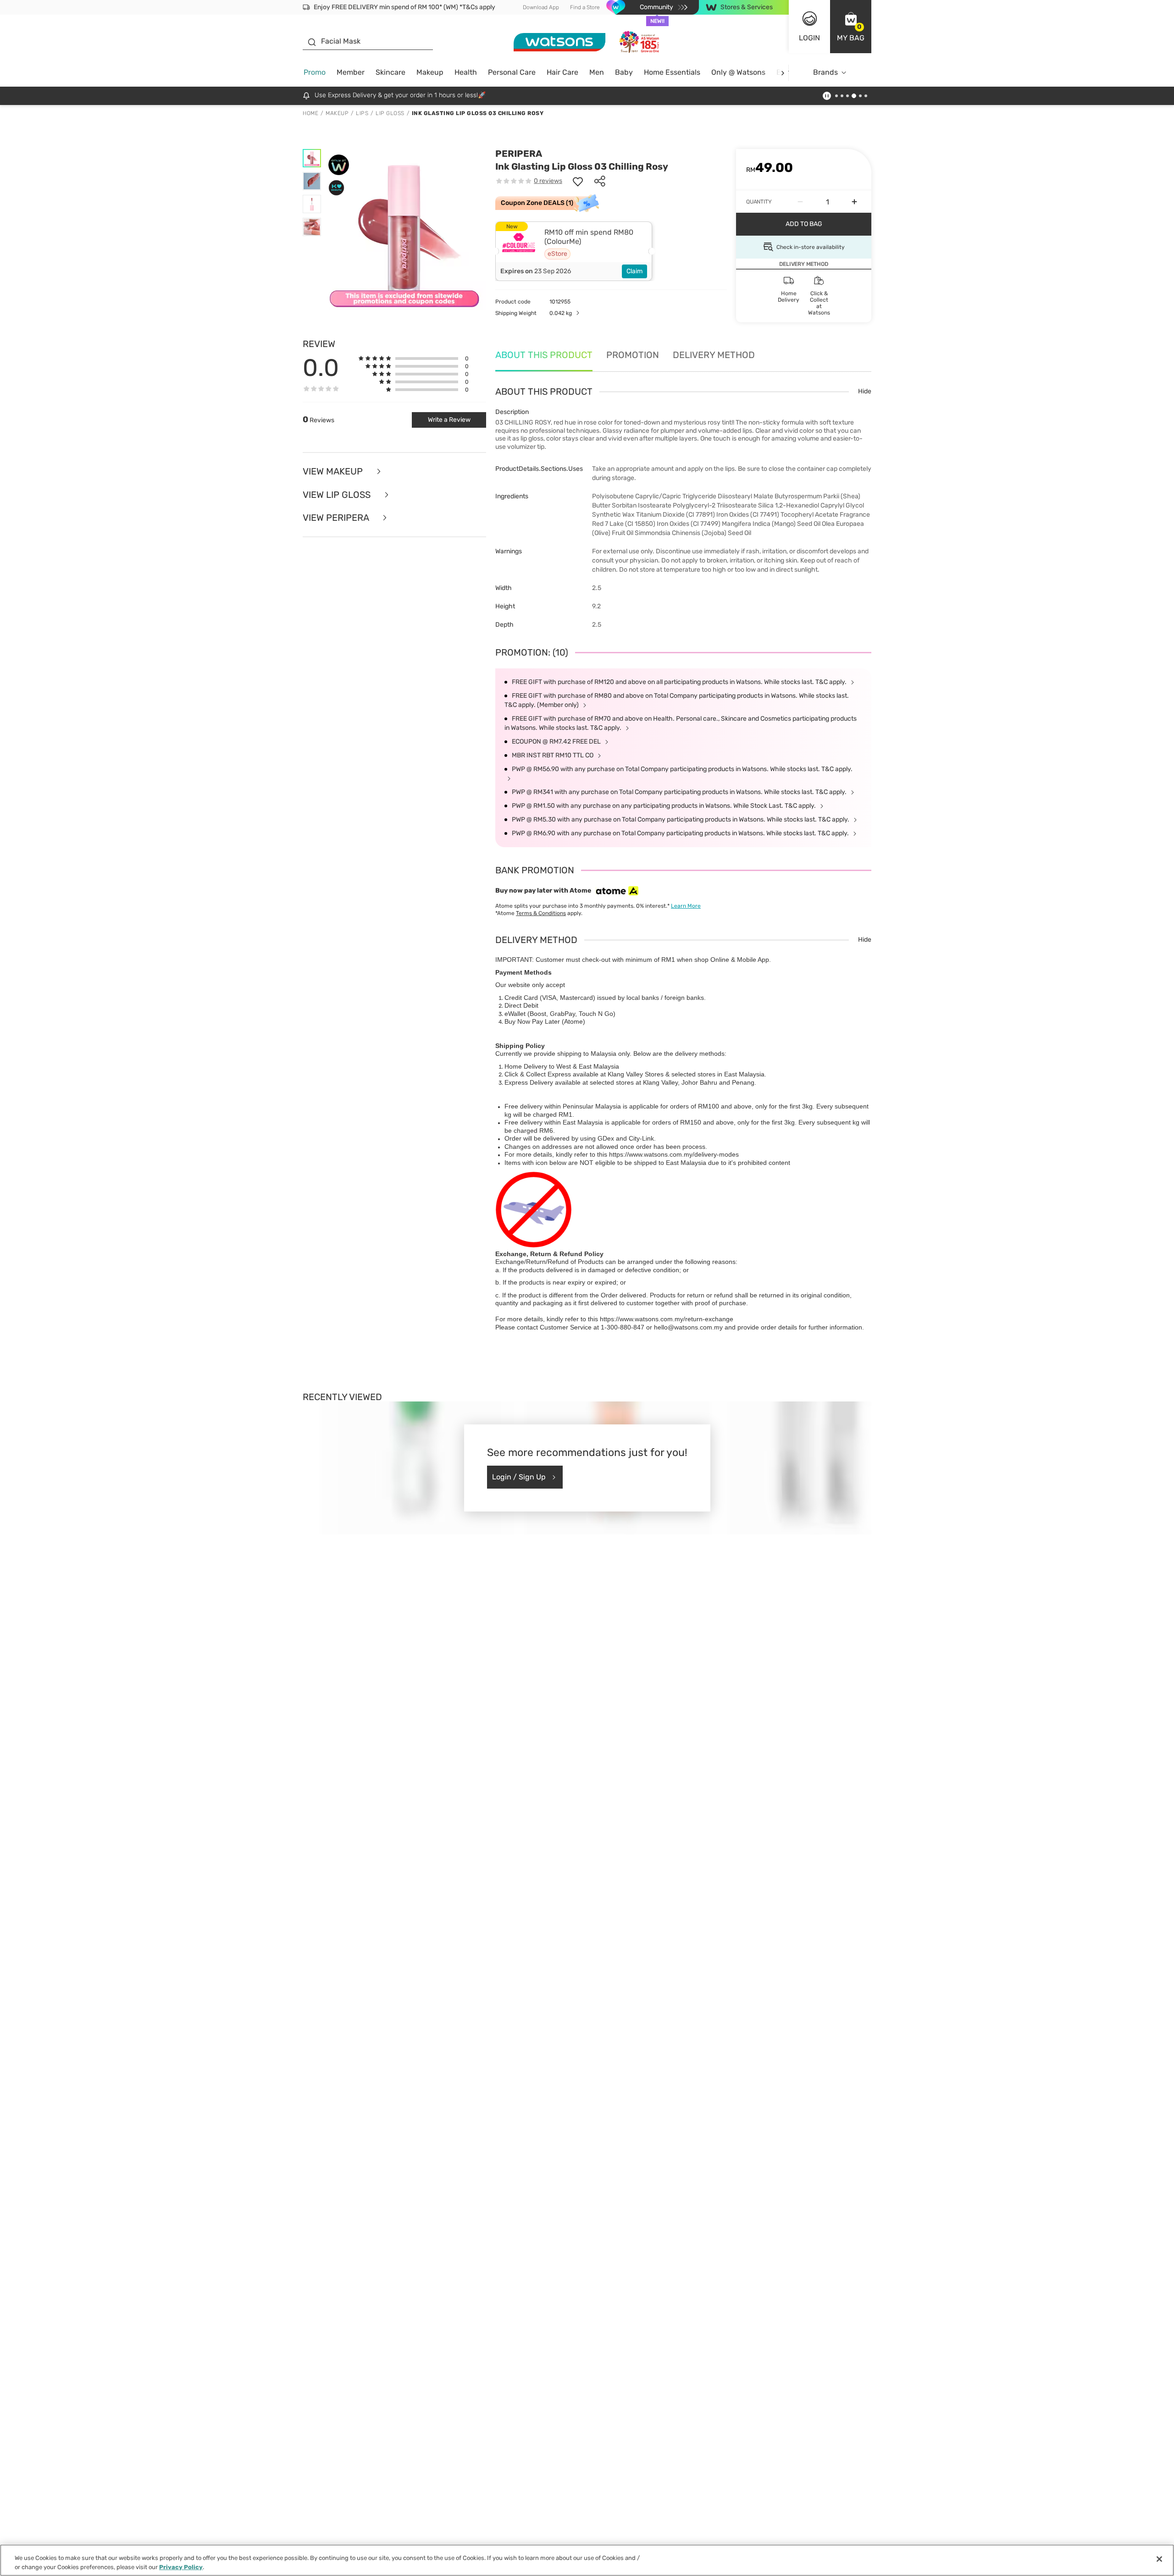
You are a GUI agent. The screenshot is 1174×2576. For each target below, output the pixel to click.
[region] (587, 2560)
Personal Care (512, 72)
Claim (634, 271)
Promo (315, 72)
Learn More (686, 906)
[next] (783, 73)
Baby (624, 72)
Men (597, 72)
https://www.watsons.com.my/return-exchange (667, 1319)
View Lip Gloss (338, 495)
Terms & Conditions (541, 913)
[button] (851, 27)
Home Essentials (672, 72)
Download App (541, 7)
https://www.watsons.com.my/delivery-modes (674, 1154)
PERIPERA (519, 154)
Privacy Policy (181, 2567)
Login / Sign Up (519, 1477)
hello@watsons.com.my (688, 1327)
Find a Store (585, 7)
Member (351, 72)
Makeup (430, 72)
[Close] (1159, 2559)
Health (466, 72)
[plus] (854, 202)
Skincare (390, 72)
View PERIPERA (337, 518)
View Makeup (334, 472)
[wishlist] (578, 181)
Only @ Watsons (738, 72)
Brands (825, 72)
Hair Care (562, 72)
